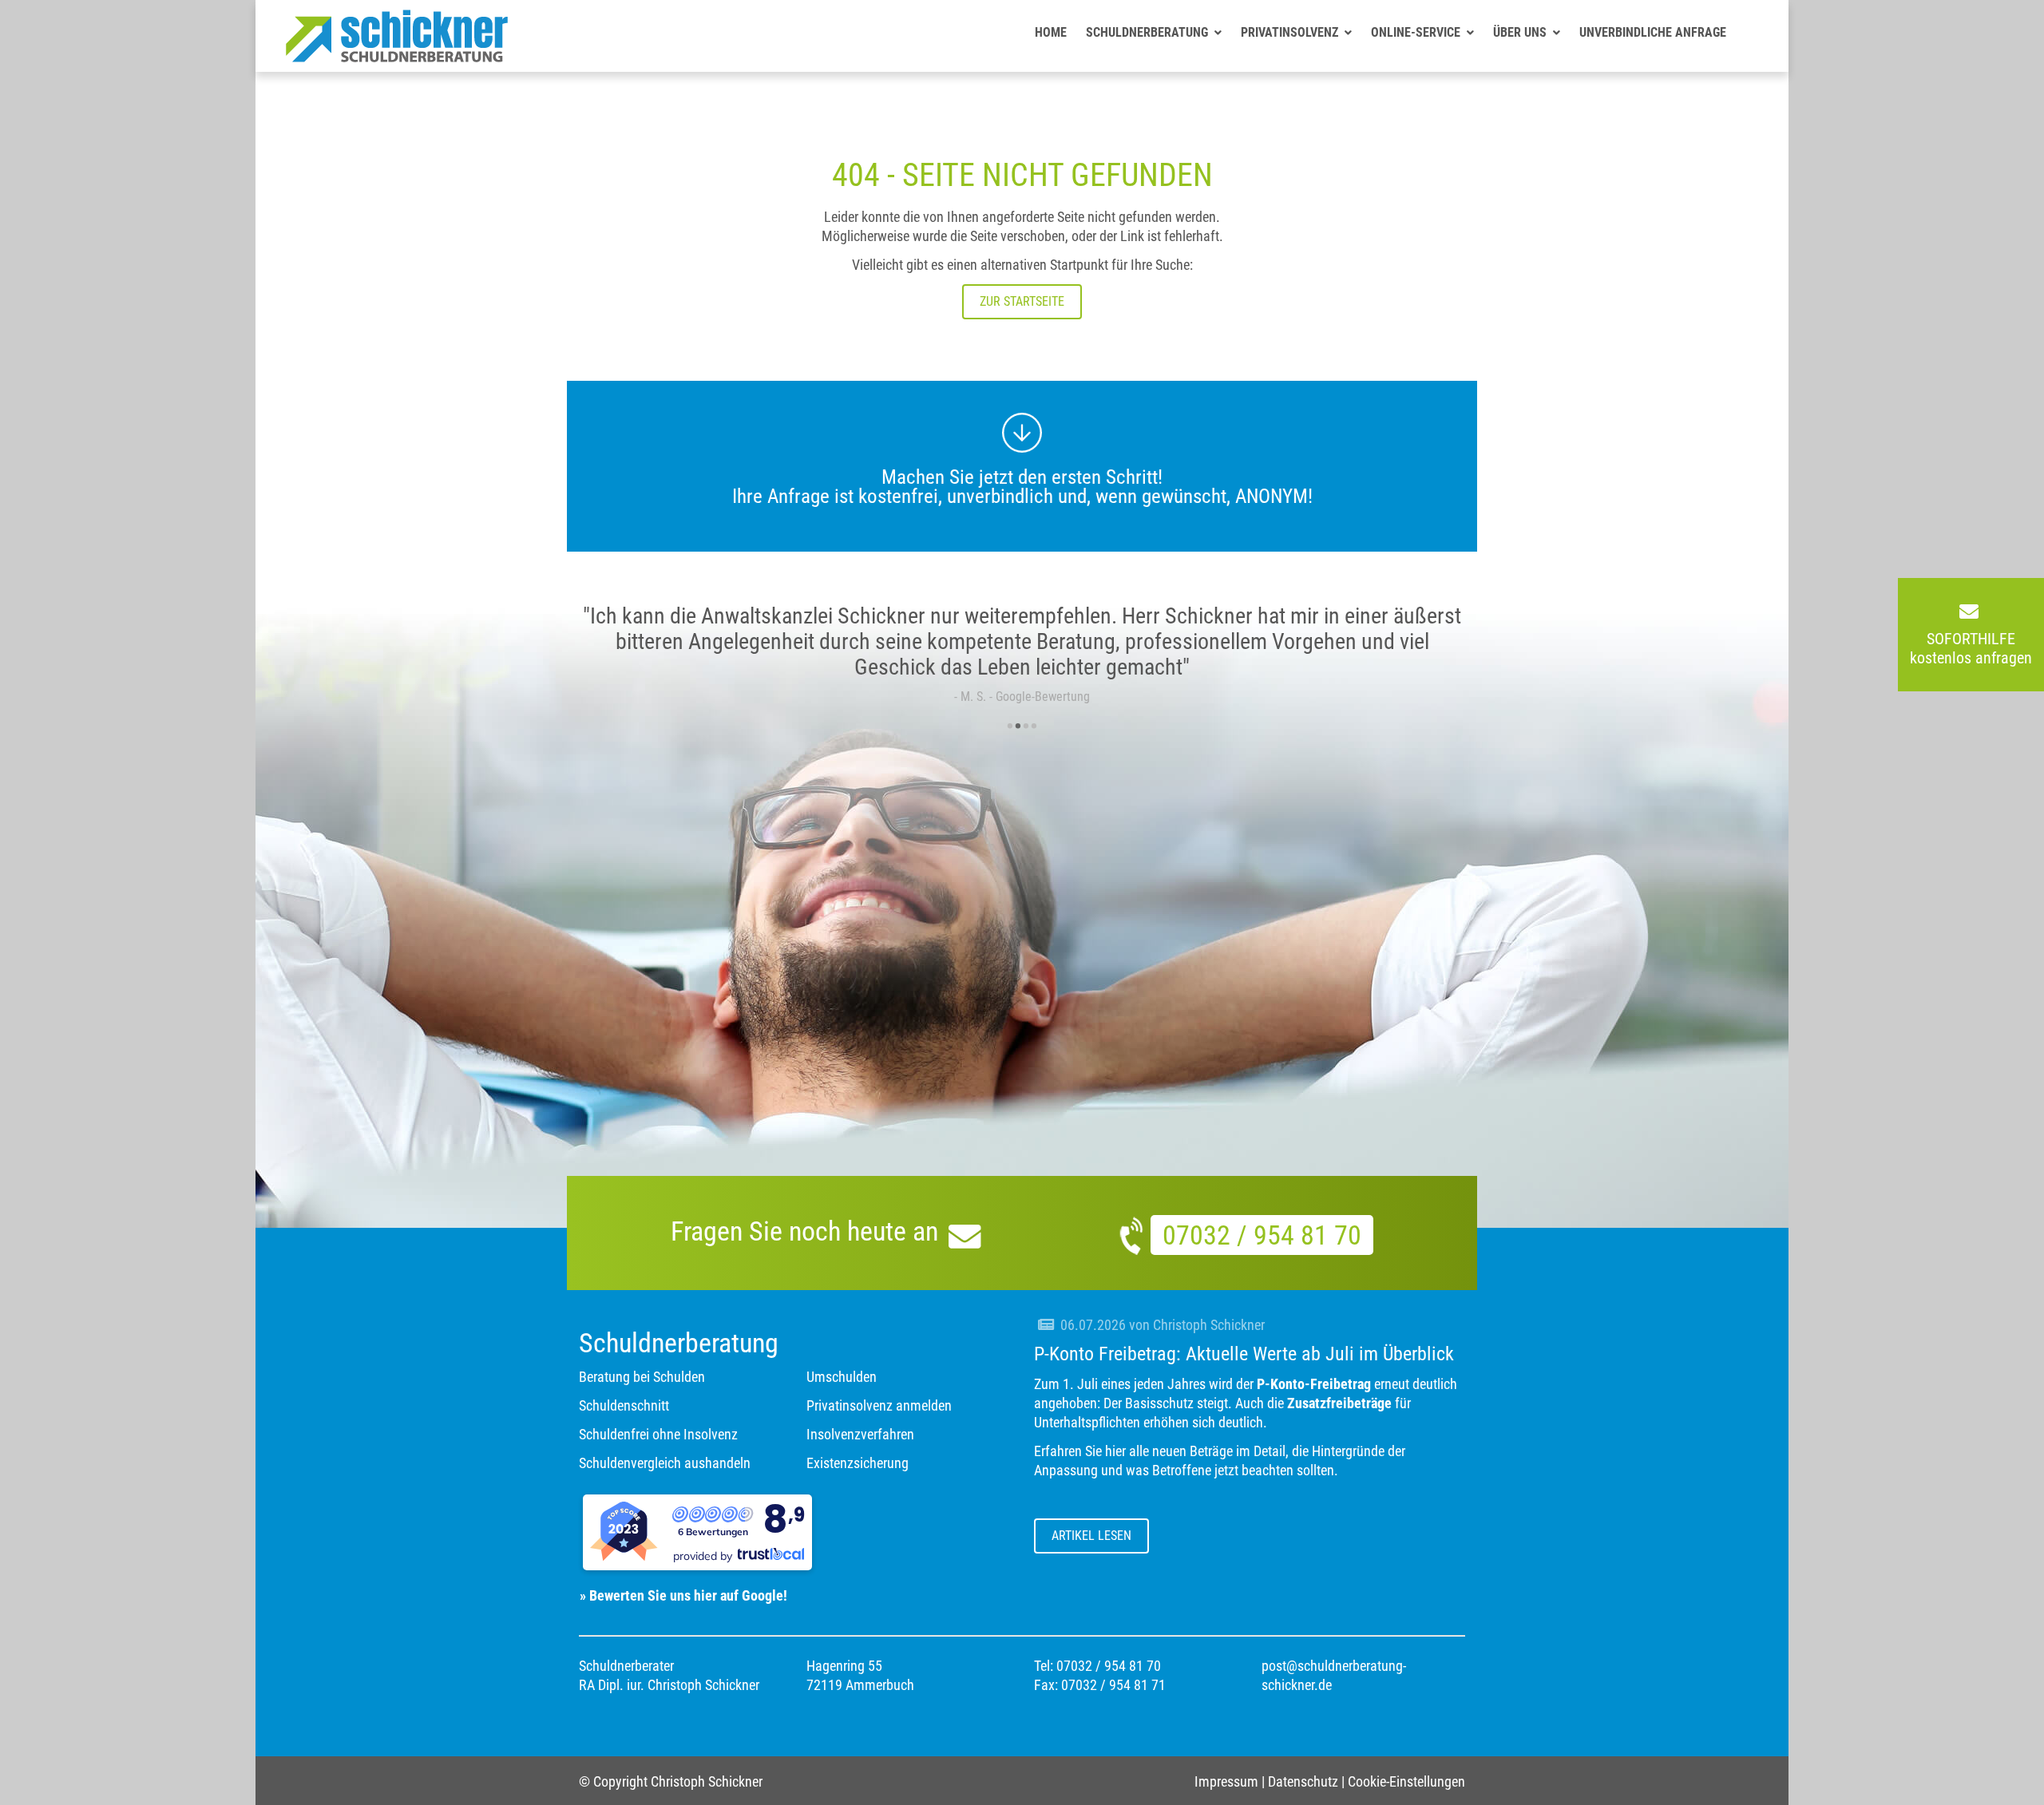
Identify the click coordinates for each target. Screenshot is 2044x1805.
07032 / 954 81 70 (1262, 1235)
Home (1051, 32)
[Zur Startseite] (397, 57)
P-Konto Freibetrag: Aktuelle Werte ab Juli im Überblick (1244, 1354)
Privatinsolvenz (1289, 32)
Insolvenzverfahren (860, 1434)
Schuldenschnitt (624, 1405)
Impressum (1226, 1781)
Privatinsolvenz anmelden (879, 1405)
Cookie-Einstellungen (1406, 1781)
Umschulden (842, 1377)
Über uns (1520, 32)
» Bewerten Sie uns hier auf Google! (677, 1595)
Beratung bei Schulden (642, 1377)
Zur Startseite (1022, 301)
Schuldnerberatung (1147, 32)
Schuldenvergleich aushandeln (665, 1463)
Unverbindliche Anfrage (1653, 32)
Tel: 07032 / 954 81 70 (1097, 1666)
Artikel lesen (1091, 1536)
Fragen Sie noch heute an (808, 1231)
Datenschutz (1303, 1781)
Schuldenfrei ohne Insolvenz (658, 1434)
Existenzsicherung (858, 1463)
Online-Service (1416, 32)
